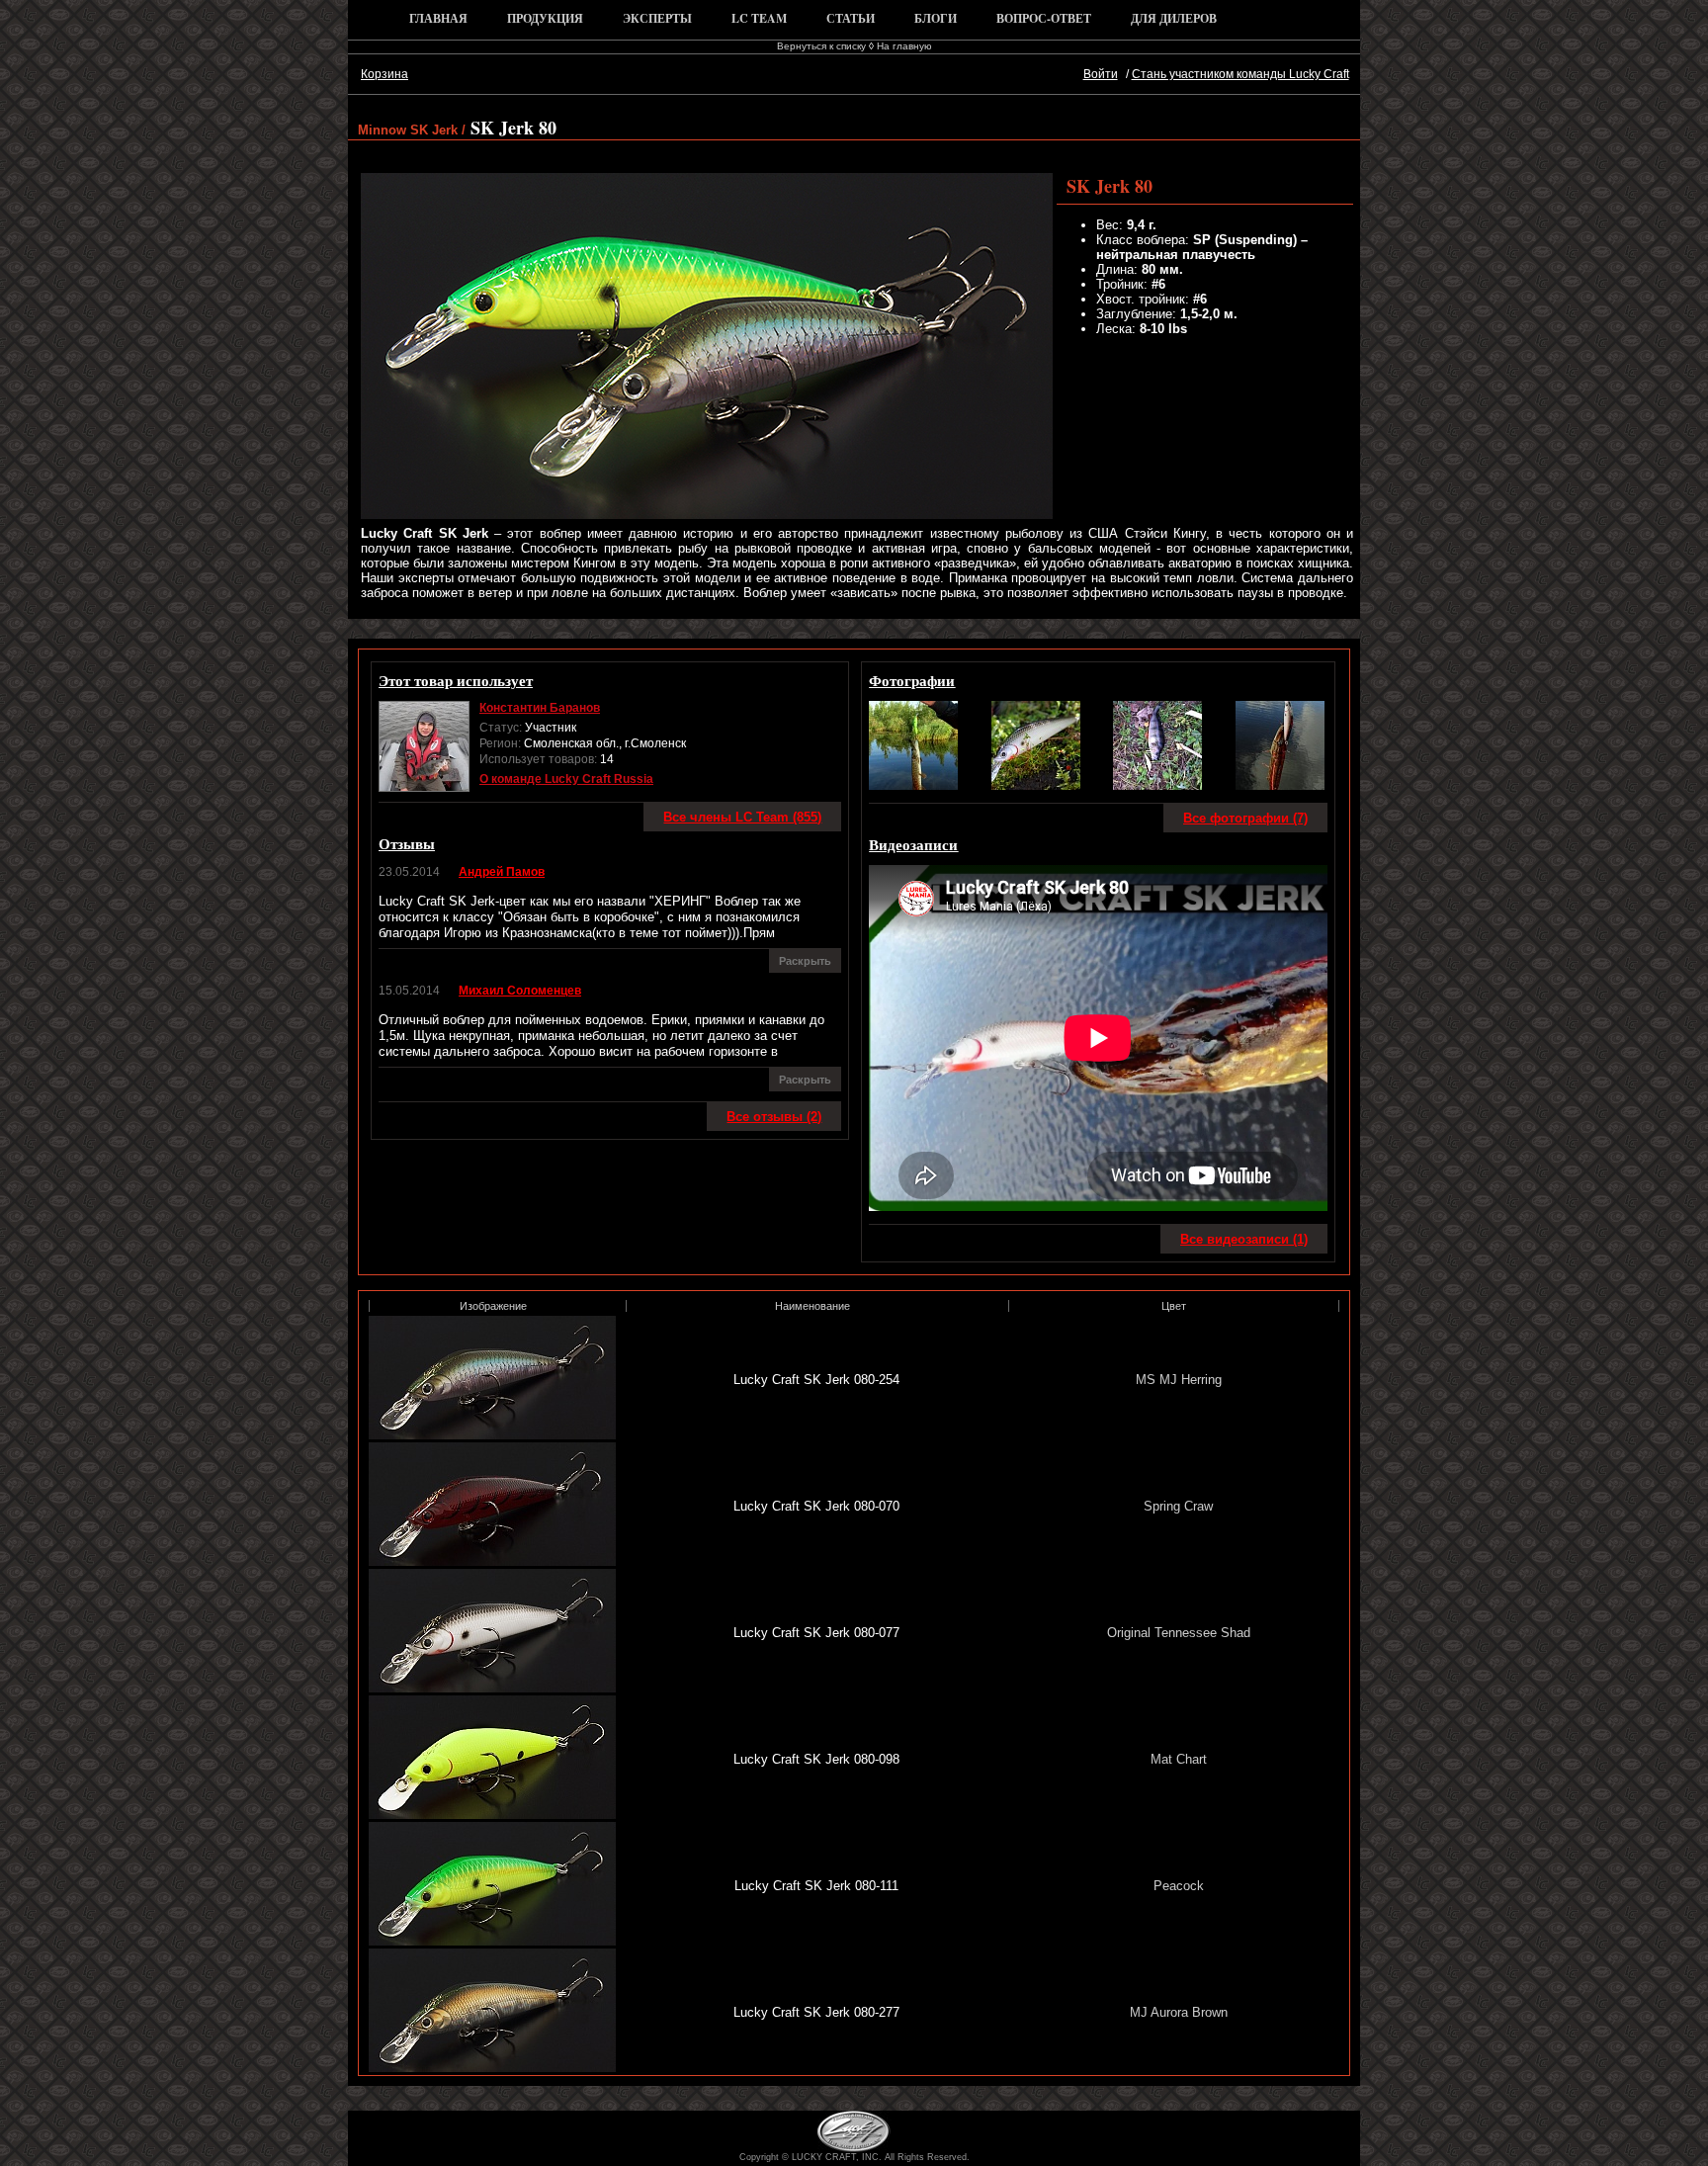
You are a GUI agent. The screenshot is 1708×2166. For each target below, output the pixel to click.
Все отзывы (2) (774, 1117)
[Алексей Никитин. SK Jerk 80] (913, 785)
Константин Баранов (540, 708)
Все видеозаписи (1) (1244, 1239)
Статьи (851, 18)
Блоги (936, 18)
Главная (438, 18)
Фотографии (912, 680)
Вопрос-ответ (1044, 18)
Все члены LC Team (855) (742, 817)
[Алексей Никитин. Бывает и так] (1280, 785)
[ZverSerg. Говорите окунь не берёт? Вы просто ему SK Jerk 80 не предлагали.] (1157, 785)
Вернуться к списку (821, 46)
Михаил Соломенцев (520, 991)
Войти (1101, 74)
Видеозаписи (913, 844)
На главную (904, 46)
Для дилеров (1174, 18)
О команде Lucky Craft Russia (566, 779)
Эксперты (657, 18)
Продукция (545, 18)
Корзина (384, 74)
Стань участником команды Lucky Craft (1240, 74)
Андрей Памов (502, 872)
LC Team (759, 18)
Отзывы (407, 843)
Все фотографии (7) (1245, 818)
